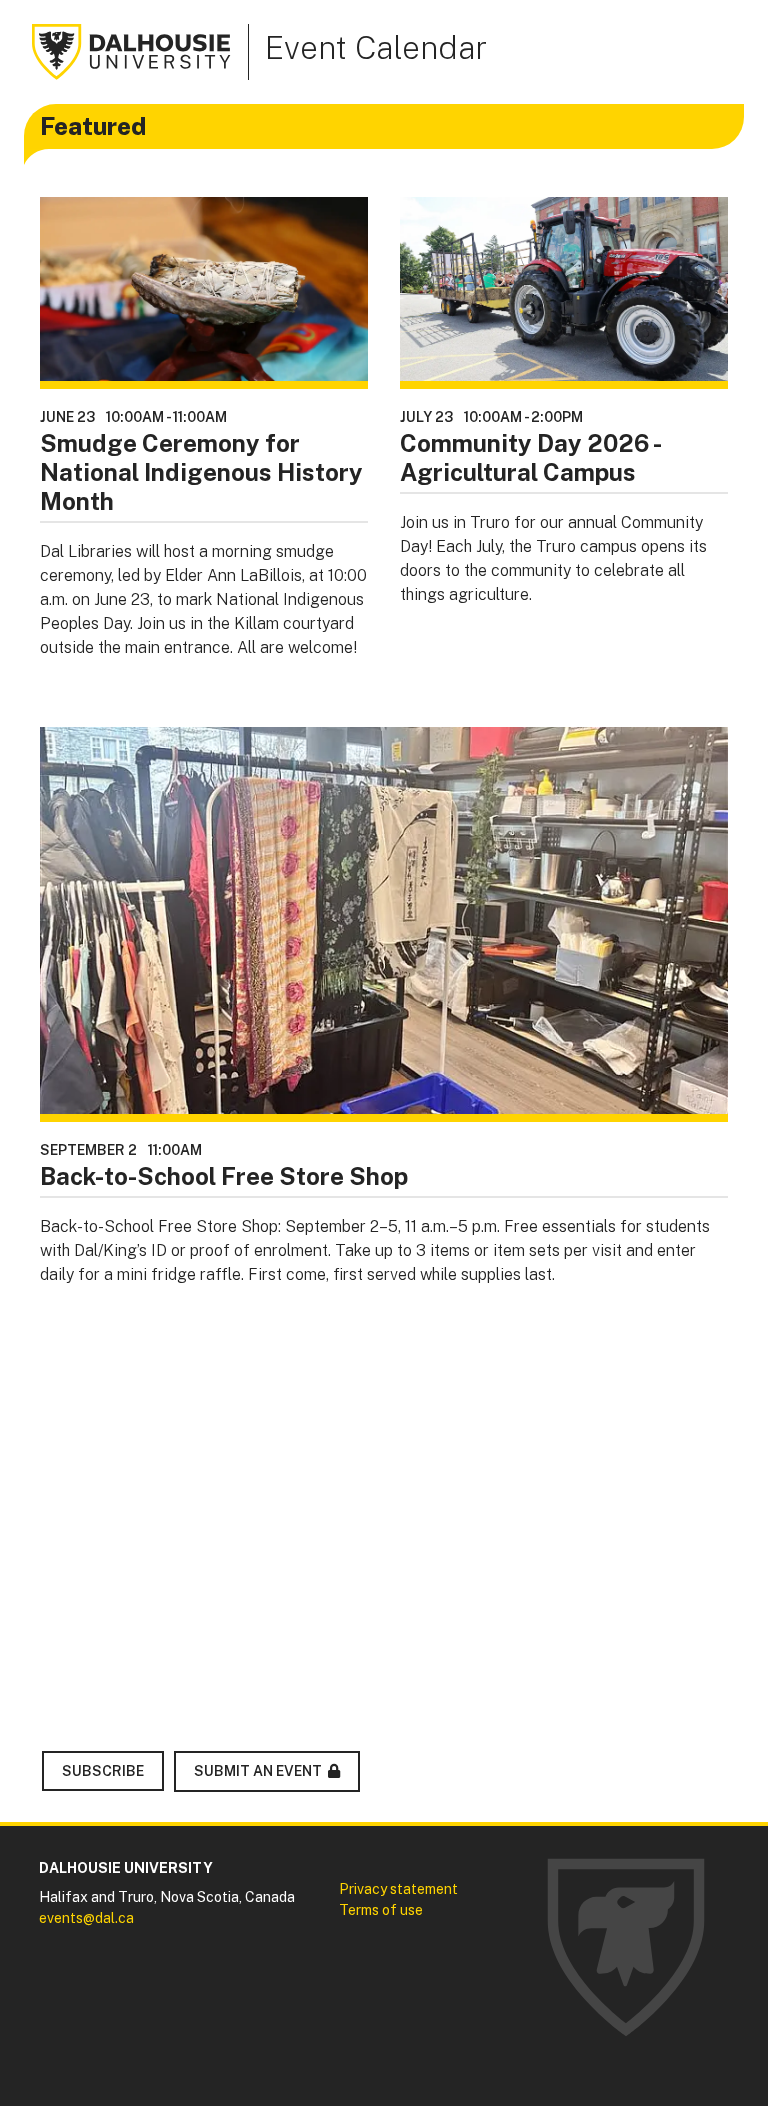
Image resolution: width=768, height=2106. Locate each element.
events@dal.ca (86, 1918)
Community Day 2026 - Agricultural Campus (530, 457)
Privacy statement (398, 1889)
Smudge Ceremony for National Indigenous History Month (201, 472)
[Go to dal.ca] (132, 50)
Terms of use (381, 1910)
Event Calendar (376, 47)
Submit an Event (258, 1771)
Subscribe (103, 1771)
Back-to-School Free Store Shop (224, 1176)
